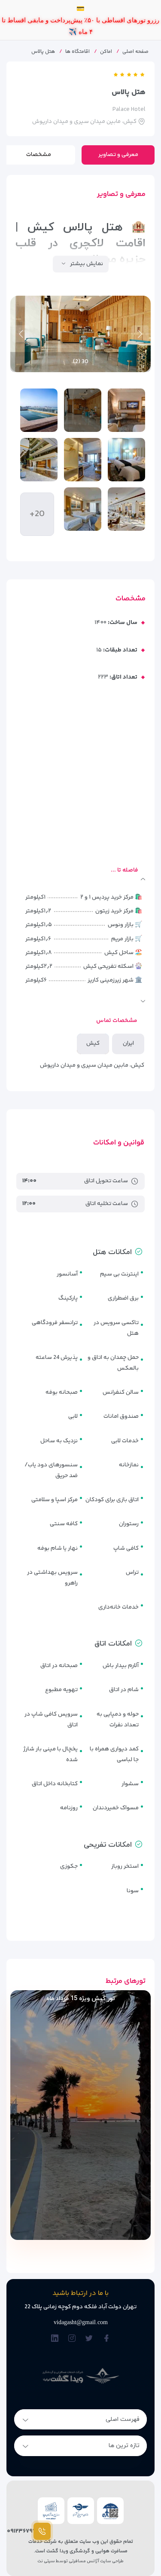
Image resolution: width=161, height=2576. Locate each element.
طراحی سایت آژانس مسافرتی (96, 2561)
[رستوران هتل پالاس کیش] (126, 509)
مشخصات (39, 155)
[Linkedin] (55, 2339)
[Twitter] (89, 2339)
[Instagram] (72, 2339)
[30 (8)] (83, 509)
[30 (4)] (126, 460)
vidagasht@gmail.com (81, 2322)
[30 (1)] (126, 410)
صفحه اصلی (135, 52)
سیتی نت (46, 2561)
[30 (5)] (83, 460)
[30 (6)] (39, 460)
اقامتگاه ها (77, 52)
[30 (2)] (83, 410)
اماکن (106, 52)
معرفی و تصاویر (118, 155)
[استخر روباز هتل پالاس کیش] (39, 410)
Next (21, 334)
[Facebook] (106, 2339)
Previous (140, 334)
